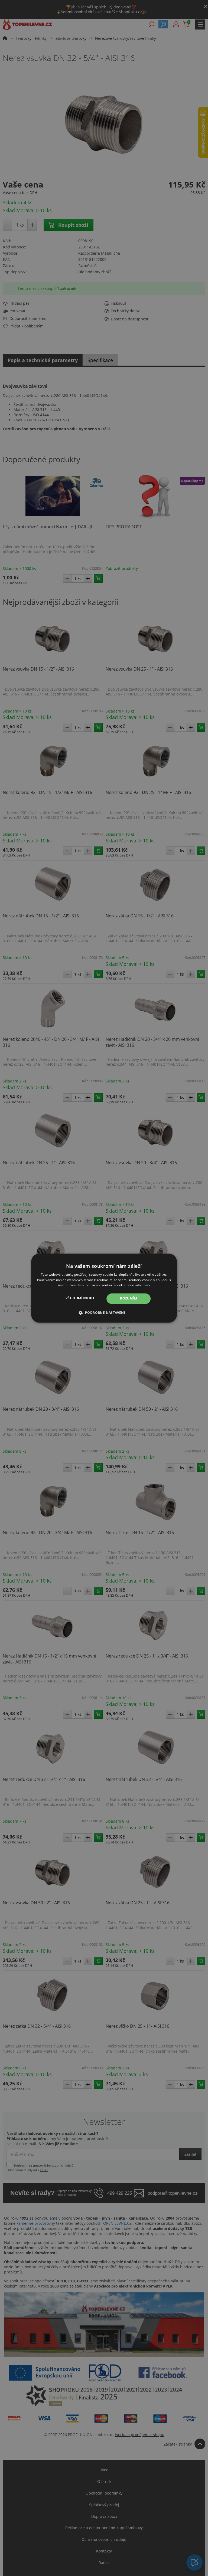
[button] (104, 1312)
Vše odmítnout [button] (80, 1298)
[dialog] (104, 1288)
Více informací (139, 1285)
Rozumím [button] (129, 1299)
